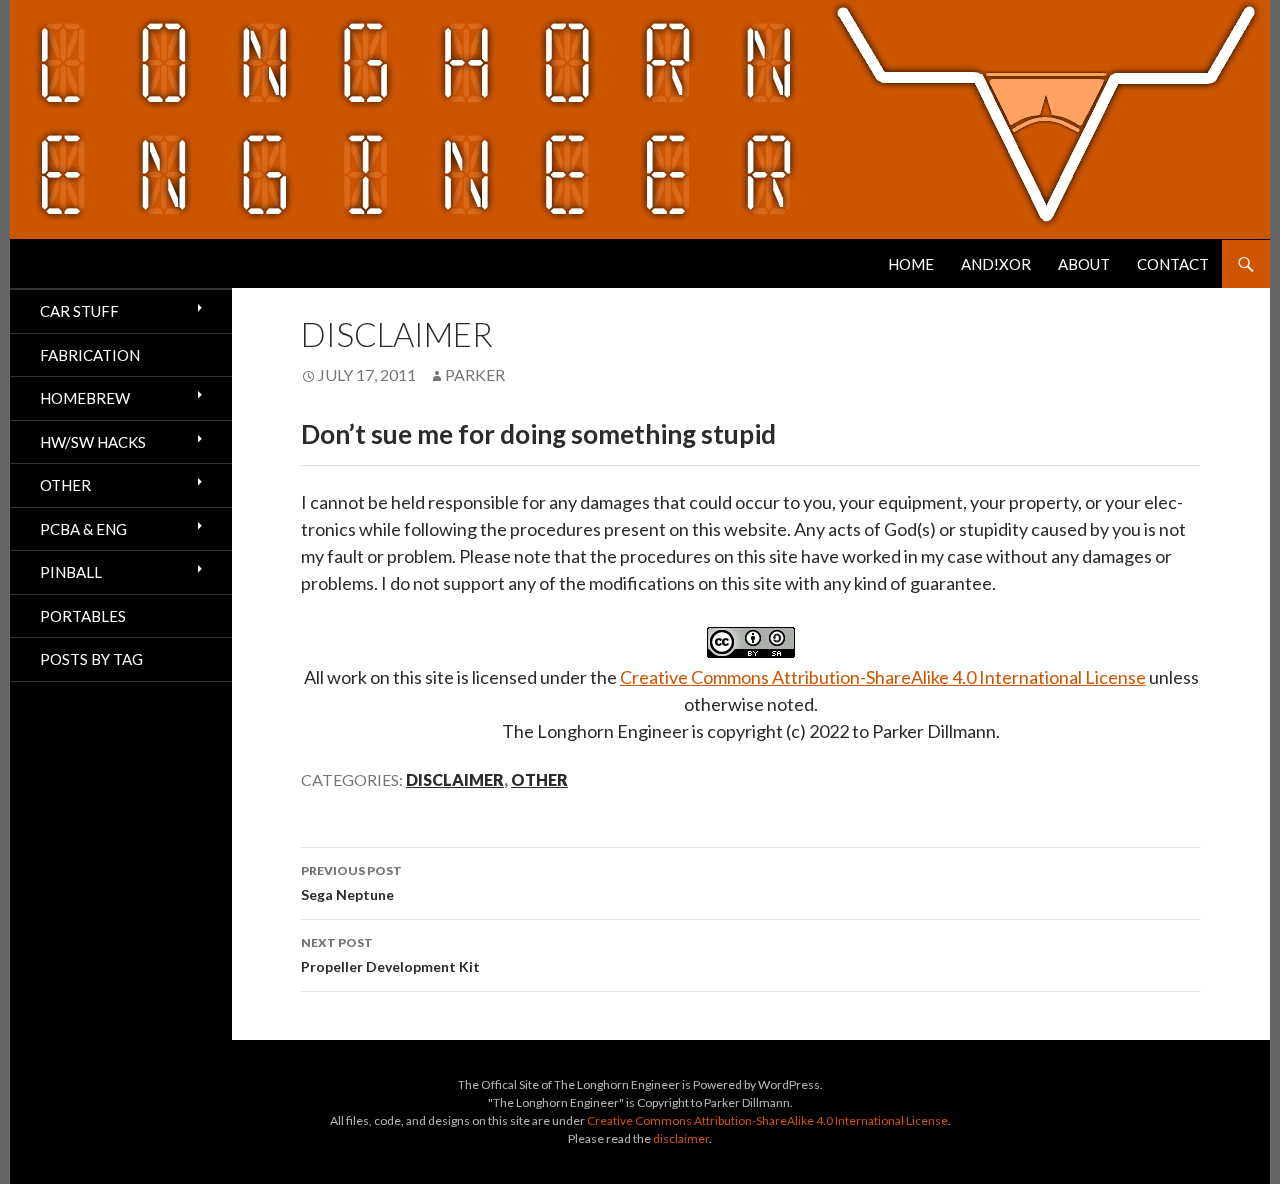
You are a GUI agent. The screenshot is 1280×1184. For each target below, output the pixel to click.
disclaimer (681, 1138)
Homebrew (85, 398)
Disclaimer (455, 779)
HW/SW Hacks (93, 442)
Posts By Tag (91, 659)
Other (539, 779)
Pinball (71, 572)
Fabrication (90, 355)
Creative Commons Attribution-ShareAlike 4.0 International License (883, 677)
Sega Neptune (351, 883)
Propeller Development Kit (390, 955)
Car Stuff (79, 311)
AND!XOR (996, 264)
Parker (475, 374)
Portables (83, 616)
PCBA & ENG (83, 529)
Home (911, 264)
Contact (1173, 264)
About (1084, 264)
